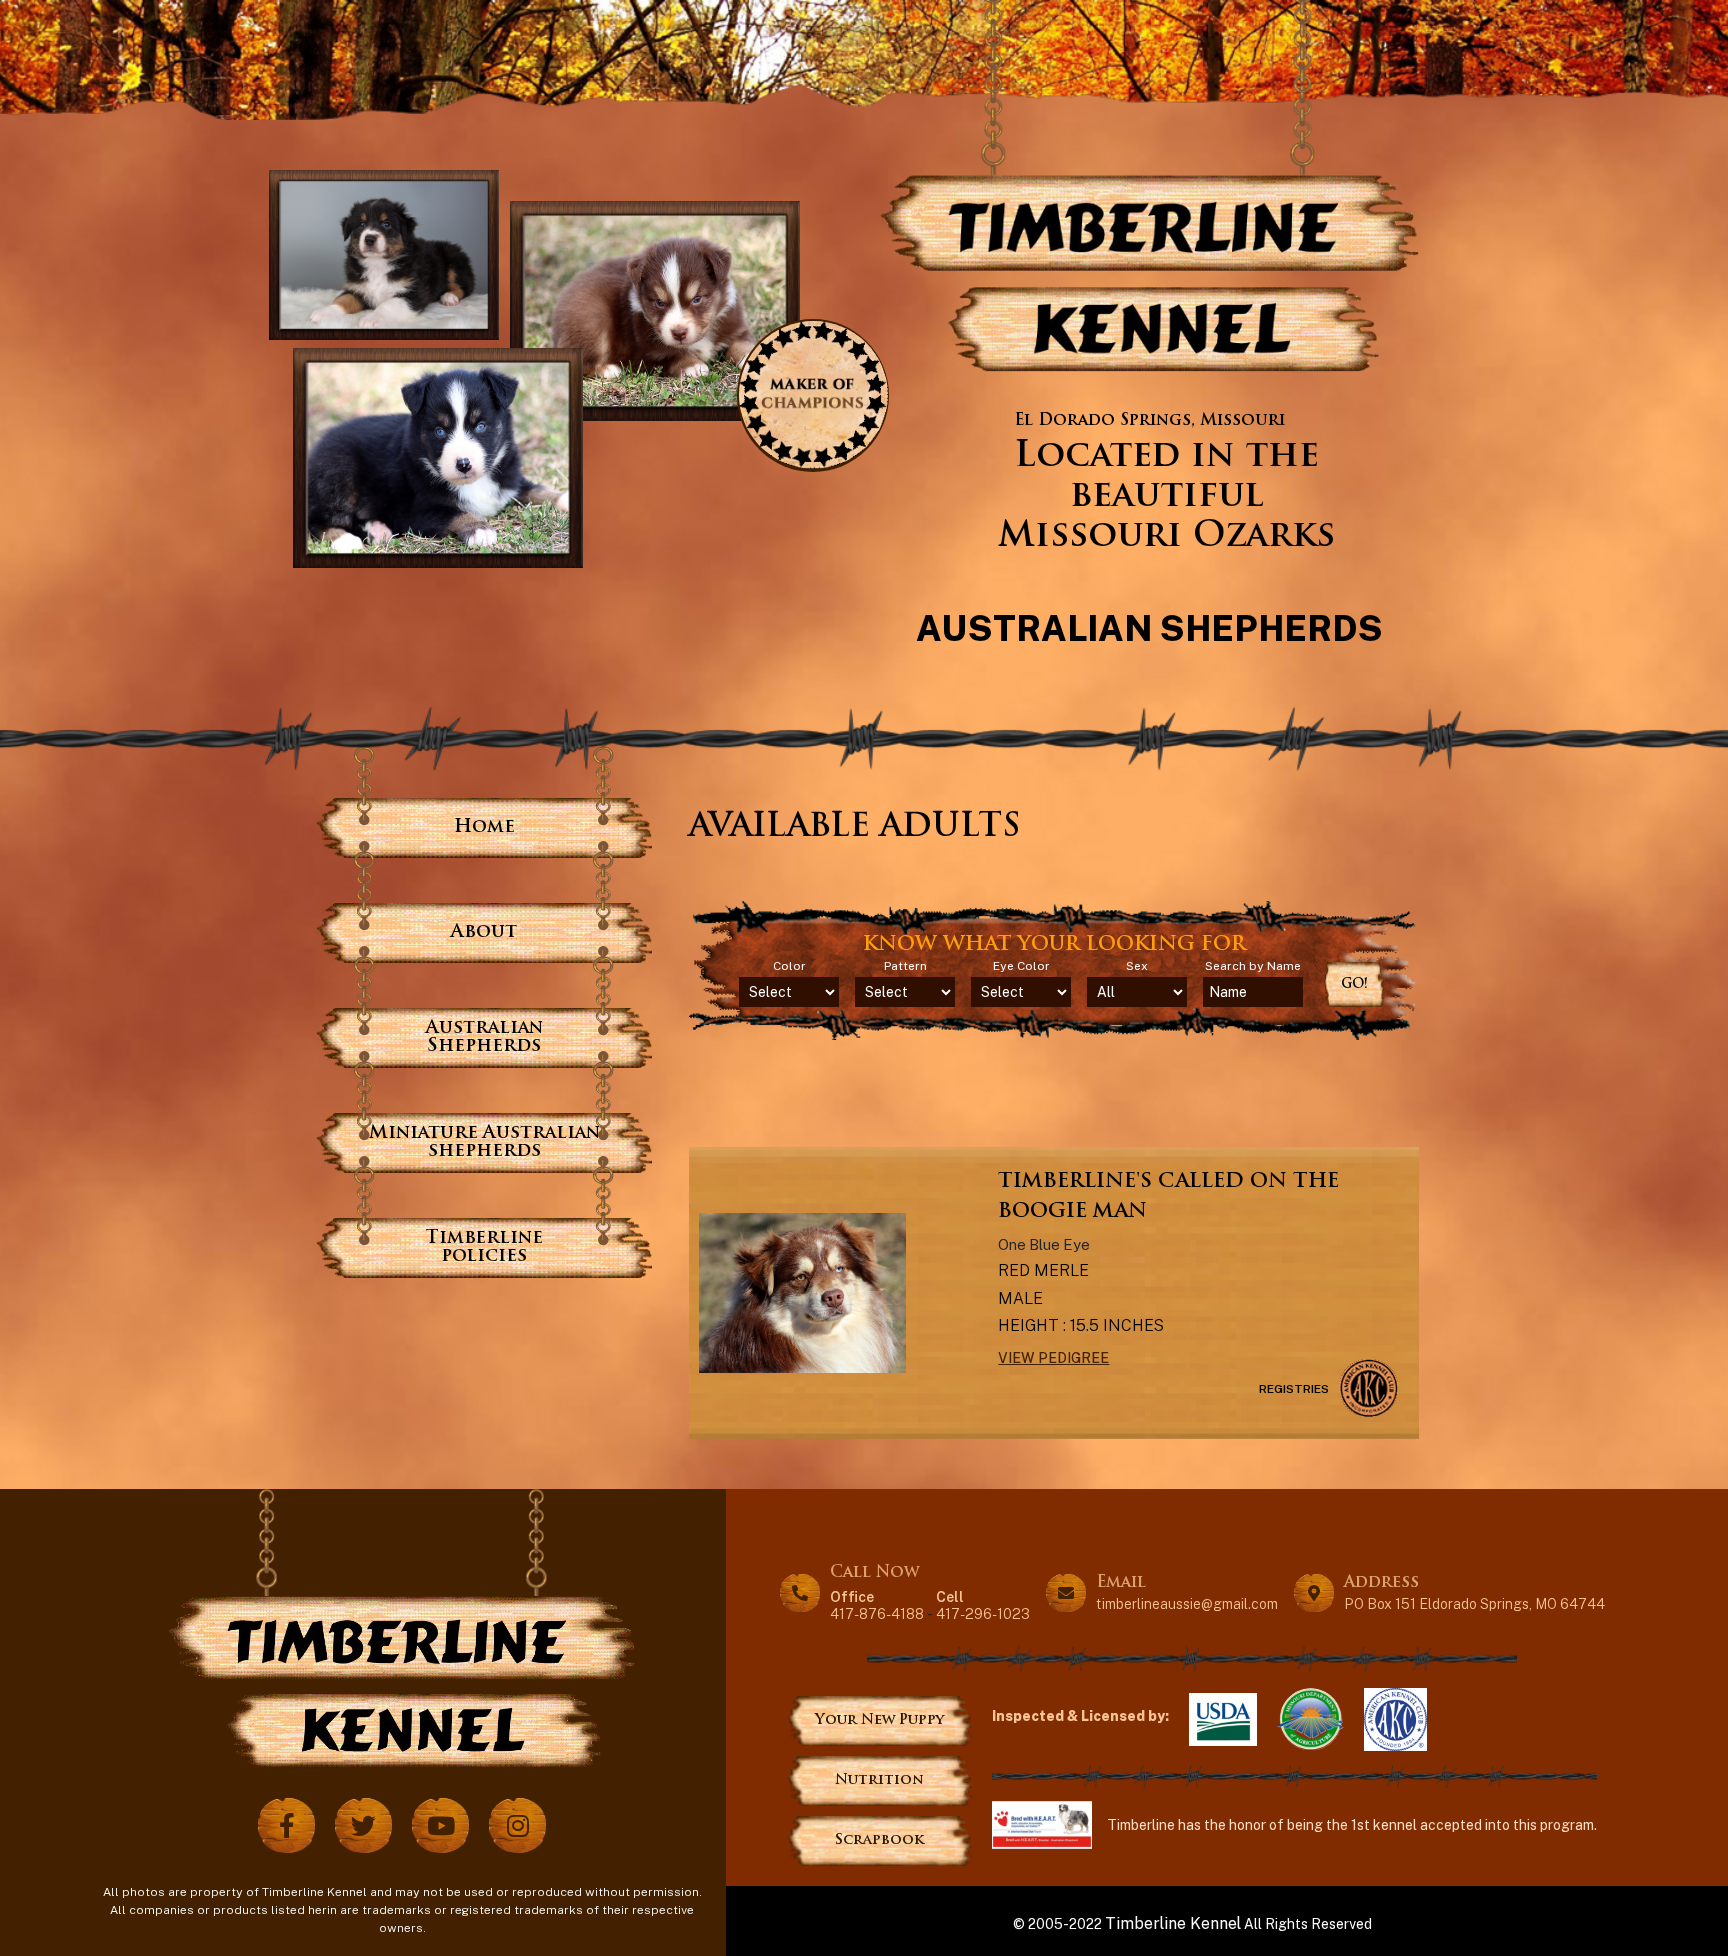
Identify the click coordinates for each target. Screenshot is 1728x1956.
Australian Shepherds (484, 1037)
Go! (1354, 984)
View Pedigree (1053, 1357)
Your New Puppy (879, 1720)
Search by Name (1253, 966)
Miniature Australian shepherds (484, 1142)
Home (484, 827)
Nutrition (879, 1780)
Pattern (905, 966)
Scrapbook (879, 1840)
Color (789, 966)
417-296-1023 (983, 1604)
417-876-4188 (877, 1604)
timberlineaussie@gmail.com (1187, 1604)
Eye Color (1021, 966)
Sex (1137, 966)
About (484, 932)
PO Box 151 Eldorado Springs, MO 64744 (1474, 1604)
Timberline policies (484, 1247)
